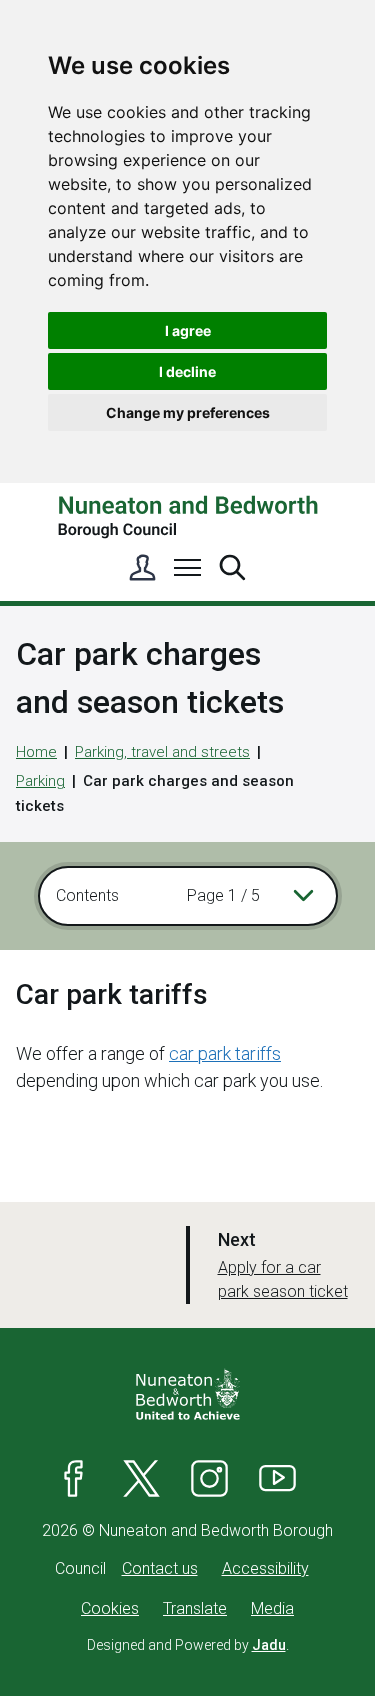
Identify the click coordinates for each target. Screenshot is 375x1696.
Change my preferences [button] (188, 412)
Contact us (160, 1568)
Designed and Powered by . (188, 1645)
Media (272, 1608)
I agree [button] (188, 330)
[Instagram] (210, 1479)
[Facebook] (74, 1479)
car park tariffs (225, 1053)
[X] (142, 1479)
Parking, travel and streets (162, 752)
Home (36, 752)
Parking (40, 781)
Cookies (110, 1608)
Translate (195, 1608)
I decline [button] (187, 371)
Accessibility (265, 1568)
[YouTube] (278, 1479)
